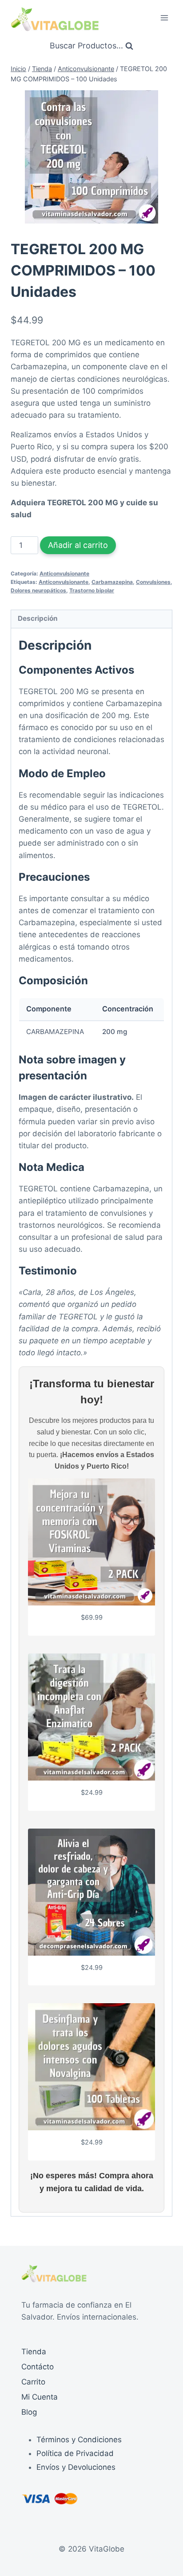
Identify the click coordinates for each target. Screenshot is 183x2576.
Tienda (34, 2352)
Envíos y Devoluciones (76, 2467)
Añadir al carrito (78, 545)
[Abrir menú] (164, 18)
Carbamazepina (112, 582)
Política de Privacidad (75, 2453)
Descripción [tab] (38, 618)
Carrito (33, 2382)
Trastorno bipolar (92, 590)
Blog (29, 2412)
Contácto (38, 2367)
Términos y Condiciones (79, 2440)
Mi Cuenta (40, 2397)
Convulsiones (153, 582)
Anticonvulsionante (64, 573)
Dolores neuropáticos (38, 590)
